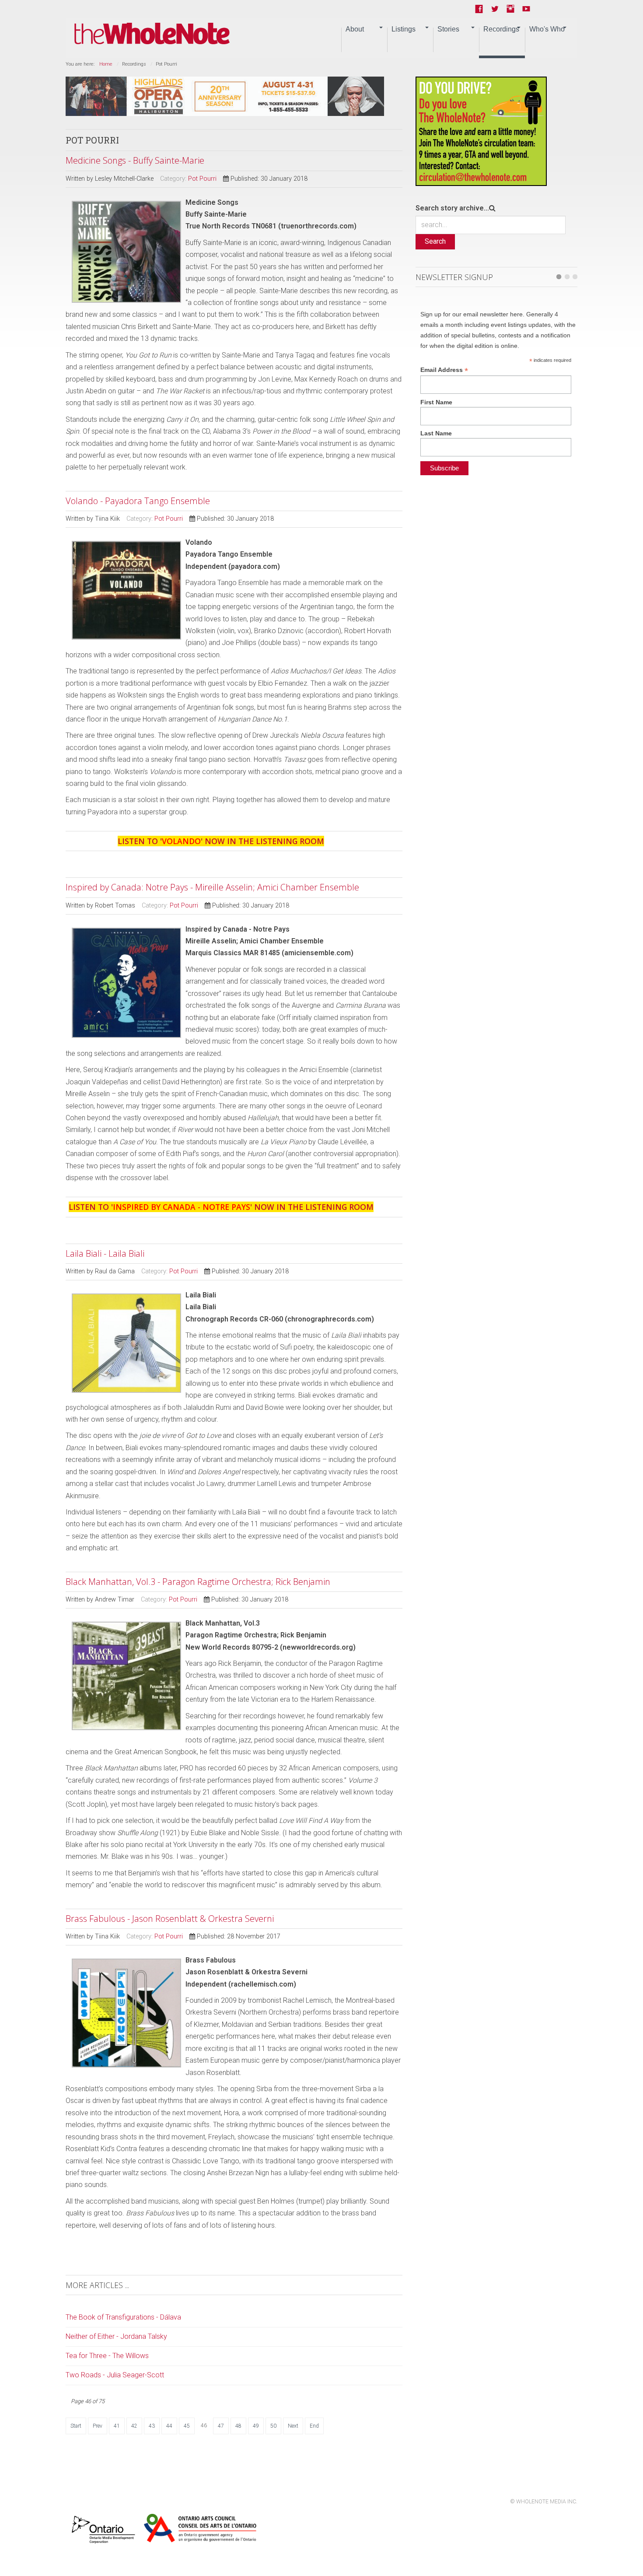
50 (273, 2426)
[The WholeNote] (152, 34)
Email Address (444, 370)
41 (117, 2426)
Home (106, 64)
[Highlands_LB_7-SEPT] (225, 96)
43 (152, 2426)
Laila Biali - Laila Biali (105, 1253)
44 (169, 2426)
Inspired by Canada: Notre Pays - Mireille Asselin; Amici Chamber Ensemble (212, 887)
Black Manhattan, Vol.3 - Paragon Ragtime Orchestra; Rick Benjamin (198, 1582)
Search (435, 241)
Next (293, 2426)
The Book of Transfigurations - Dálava (123, 2317)
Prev (98, 2426)
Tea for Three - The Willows (107, 2356)
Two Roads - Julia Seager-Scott (115, 2375)
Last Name (436, 433)
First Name (436, 402)
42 (134, 2426)
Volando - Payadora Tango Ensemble (138, 501)
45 (187, 2426)
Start (76, 2426)
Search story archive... (452, 208)
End (314, 2426)
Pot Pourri (202, 179)
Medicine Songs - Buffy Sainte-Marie (135, 160)
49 (256, 2426)
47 (221, 2426)
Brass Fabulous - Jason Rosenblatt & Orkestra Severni (170, 1919)
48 (238, 2426)
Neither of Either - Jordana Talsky (116, 2336)
